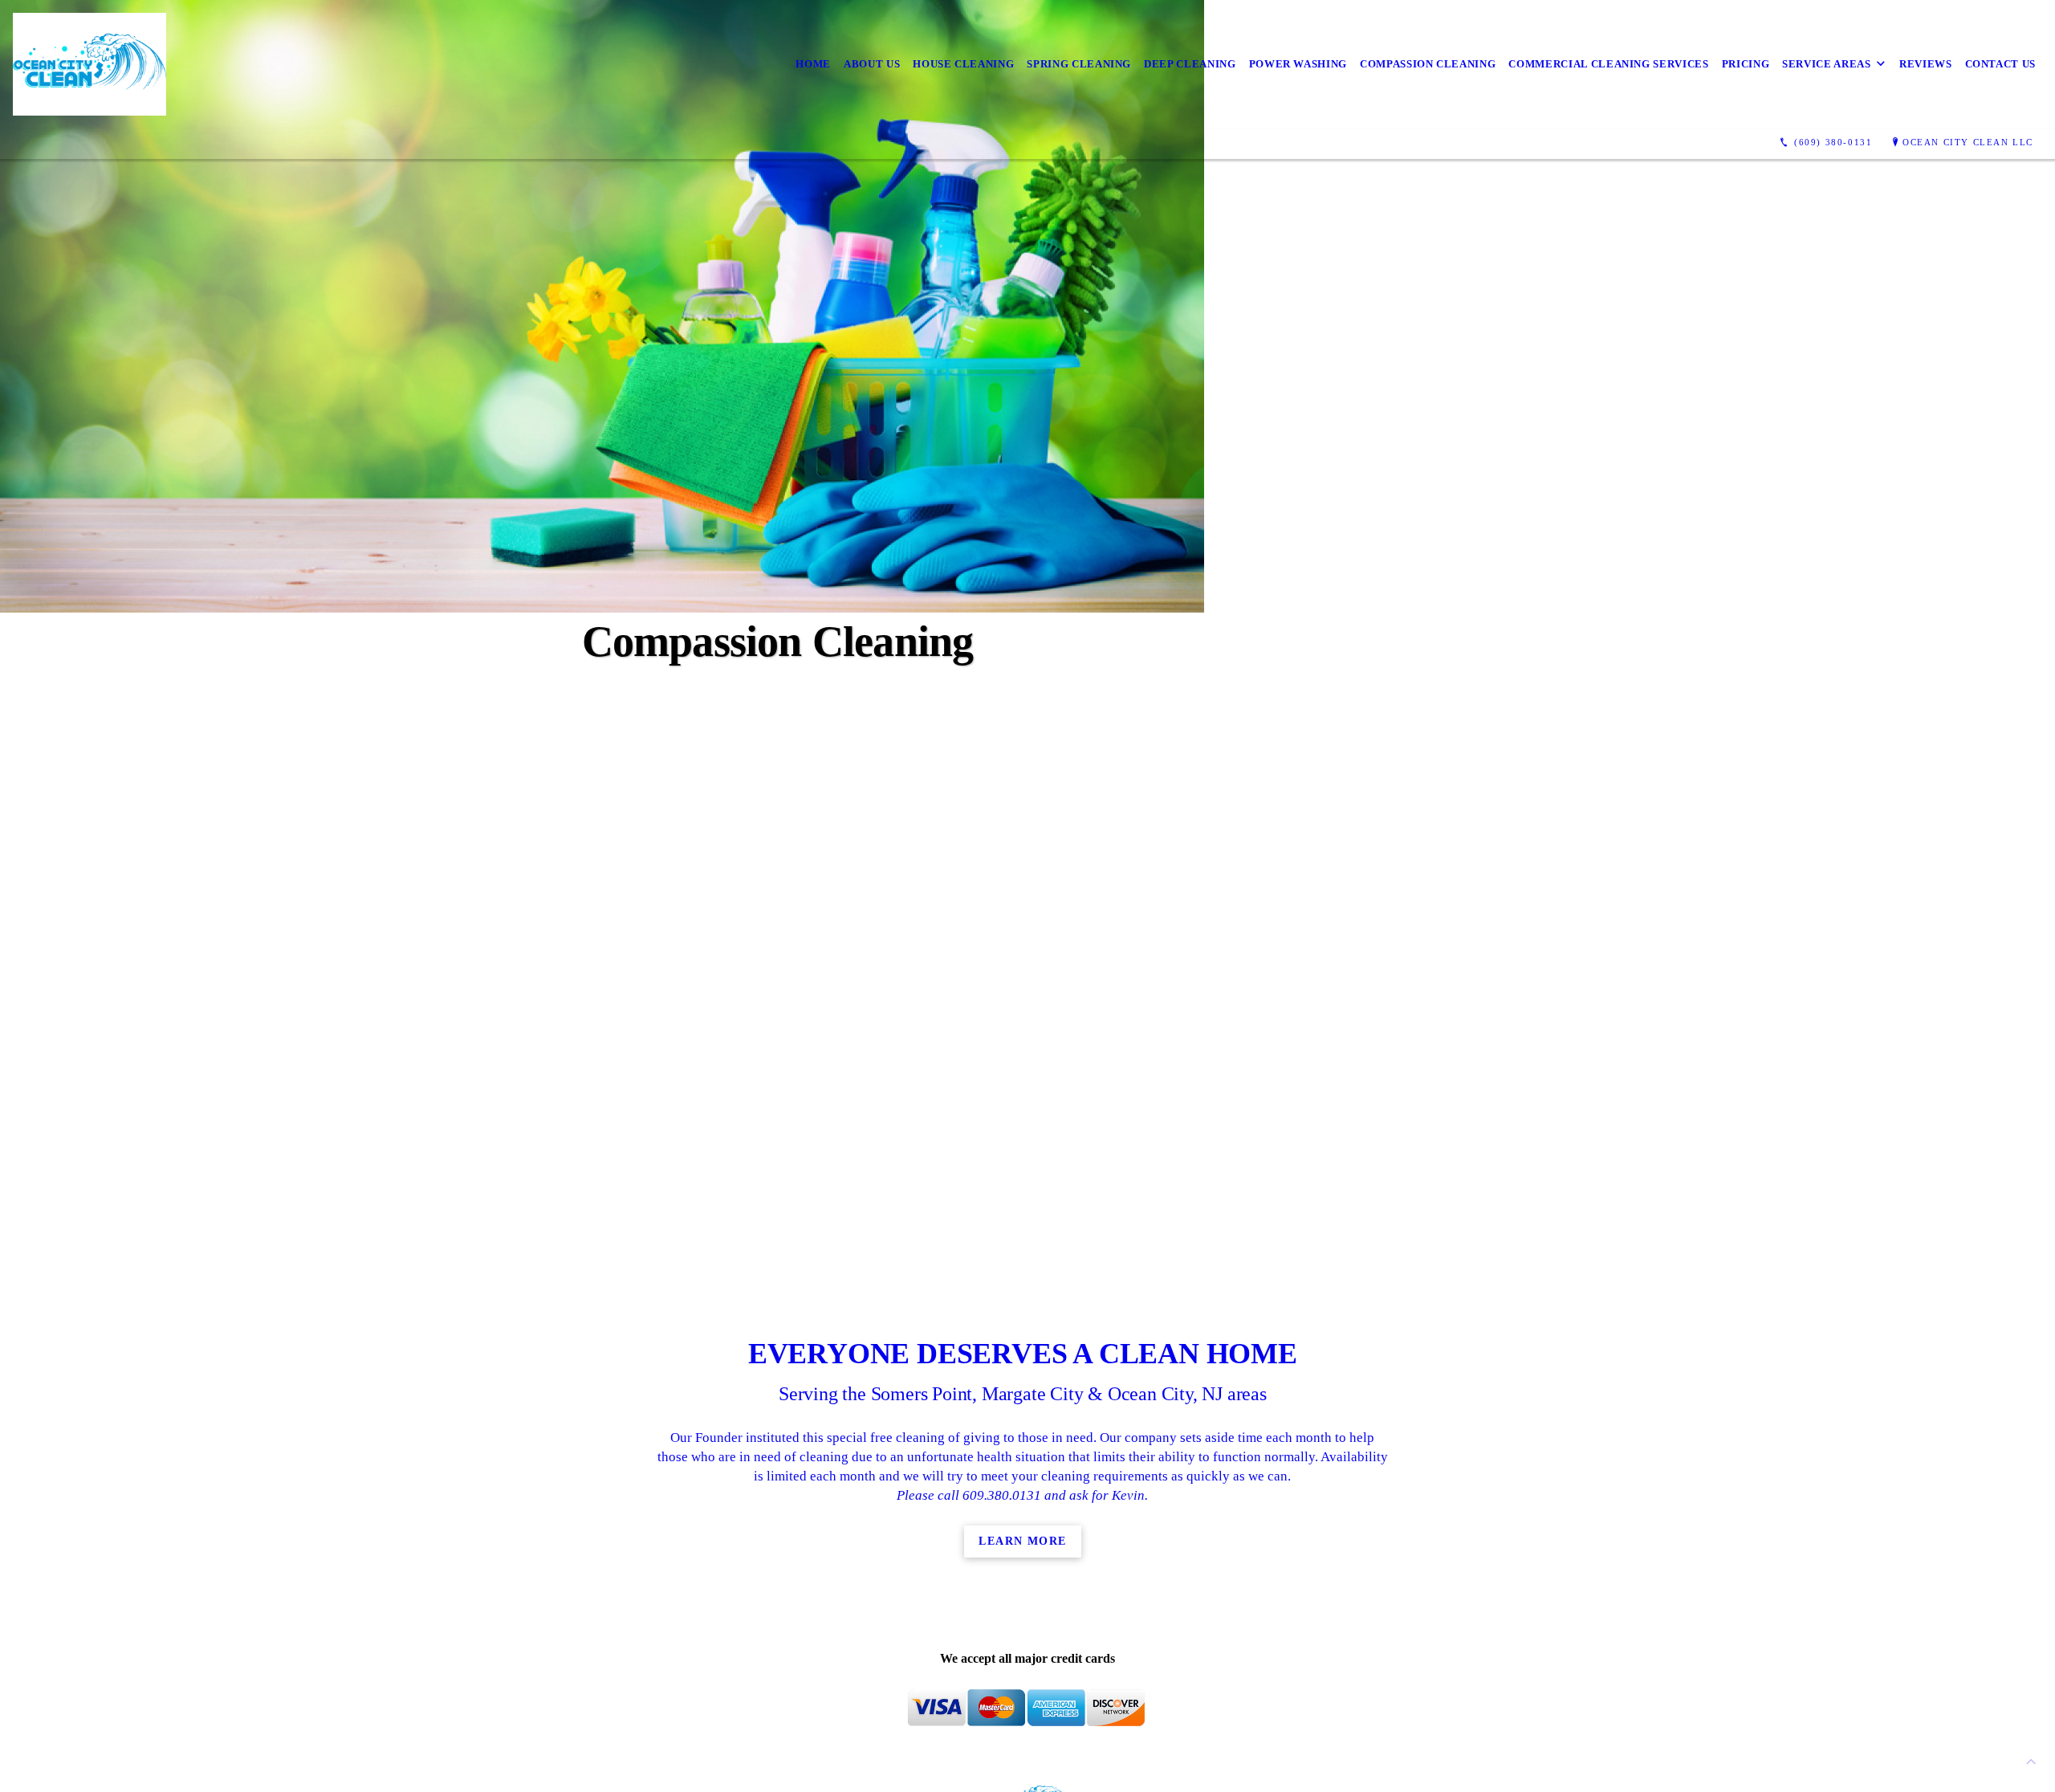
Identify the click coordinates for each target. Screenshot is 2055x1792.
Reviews (1926, 64)
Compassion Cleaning (1428, 64)
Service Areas (1826, 64)
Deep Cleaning (1190, 64)
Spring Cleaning (1079, 64)
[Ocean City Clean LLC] (90, 64)
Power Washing (1298, 64)
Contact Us (2001, 64)
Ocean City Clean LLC (1968, 142)
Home (813, 64)
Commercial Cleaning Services (1608, 64)
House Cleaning (963, 64)
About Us (872, 64)
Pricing (1746, 64)
